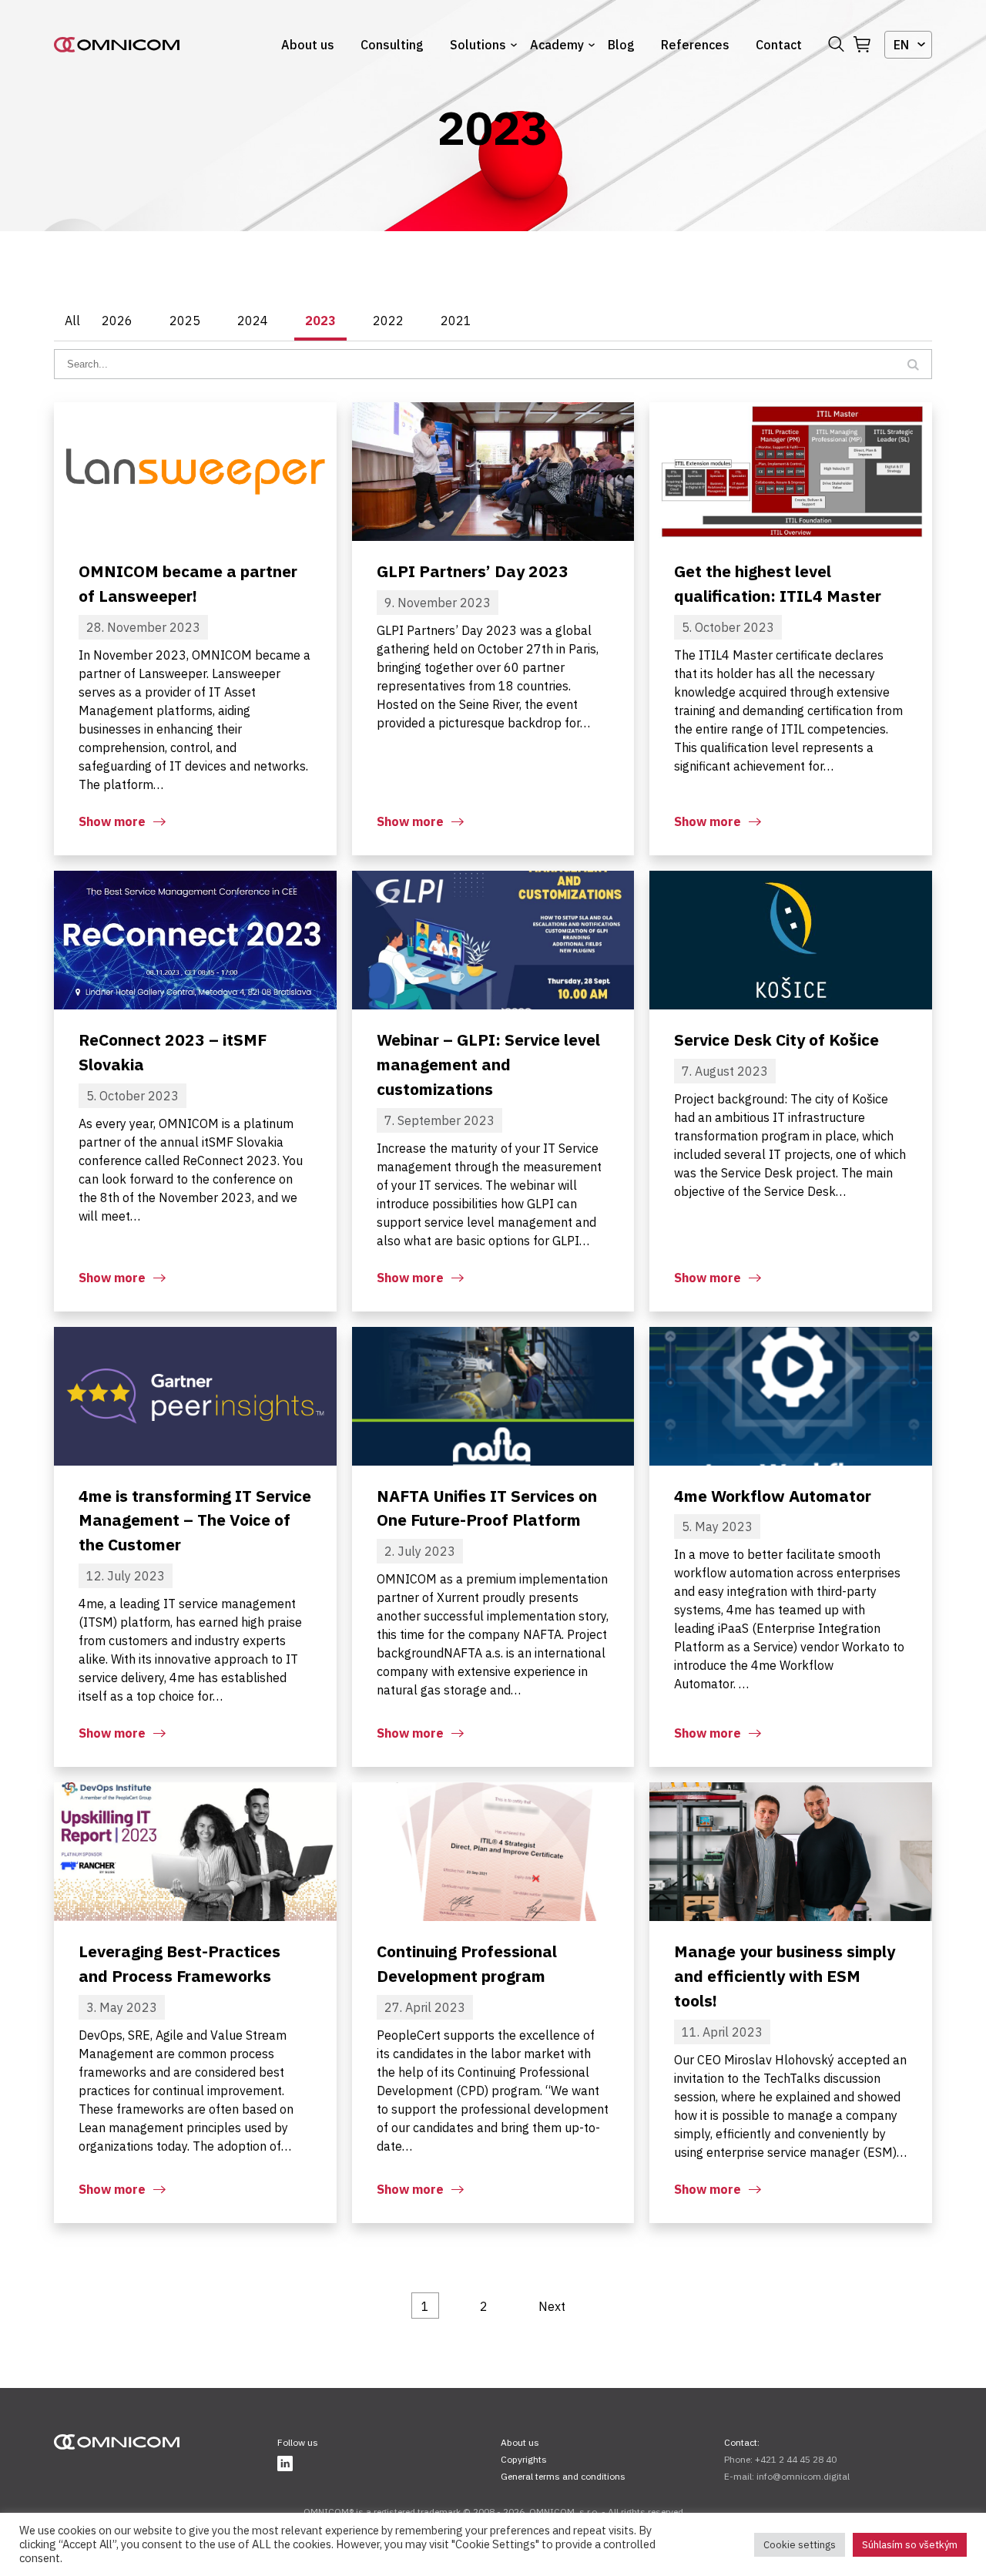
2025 (185, 321)
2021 (456, 321)
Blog (621, 45)
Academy (557, 45)
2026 (117, 321)
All (72, 321)
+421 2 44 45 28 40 (796, 2459)
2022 (388, 321)
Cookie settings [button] (800, 2545)
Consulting (392, 45)
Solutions (478, 45)
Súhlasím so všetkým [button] (910, 2545)
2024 (253, 321)
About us (308, 45)
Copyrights (524, 2459)
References (695, 45)
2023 (320, 321)
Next (552, 2306)
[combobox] (908, 45)
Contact (779, 45)
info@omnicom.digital (803, 2476)
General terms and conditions (563, 2476)
